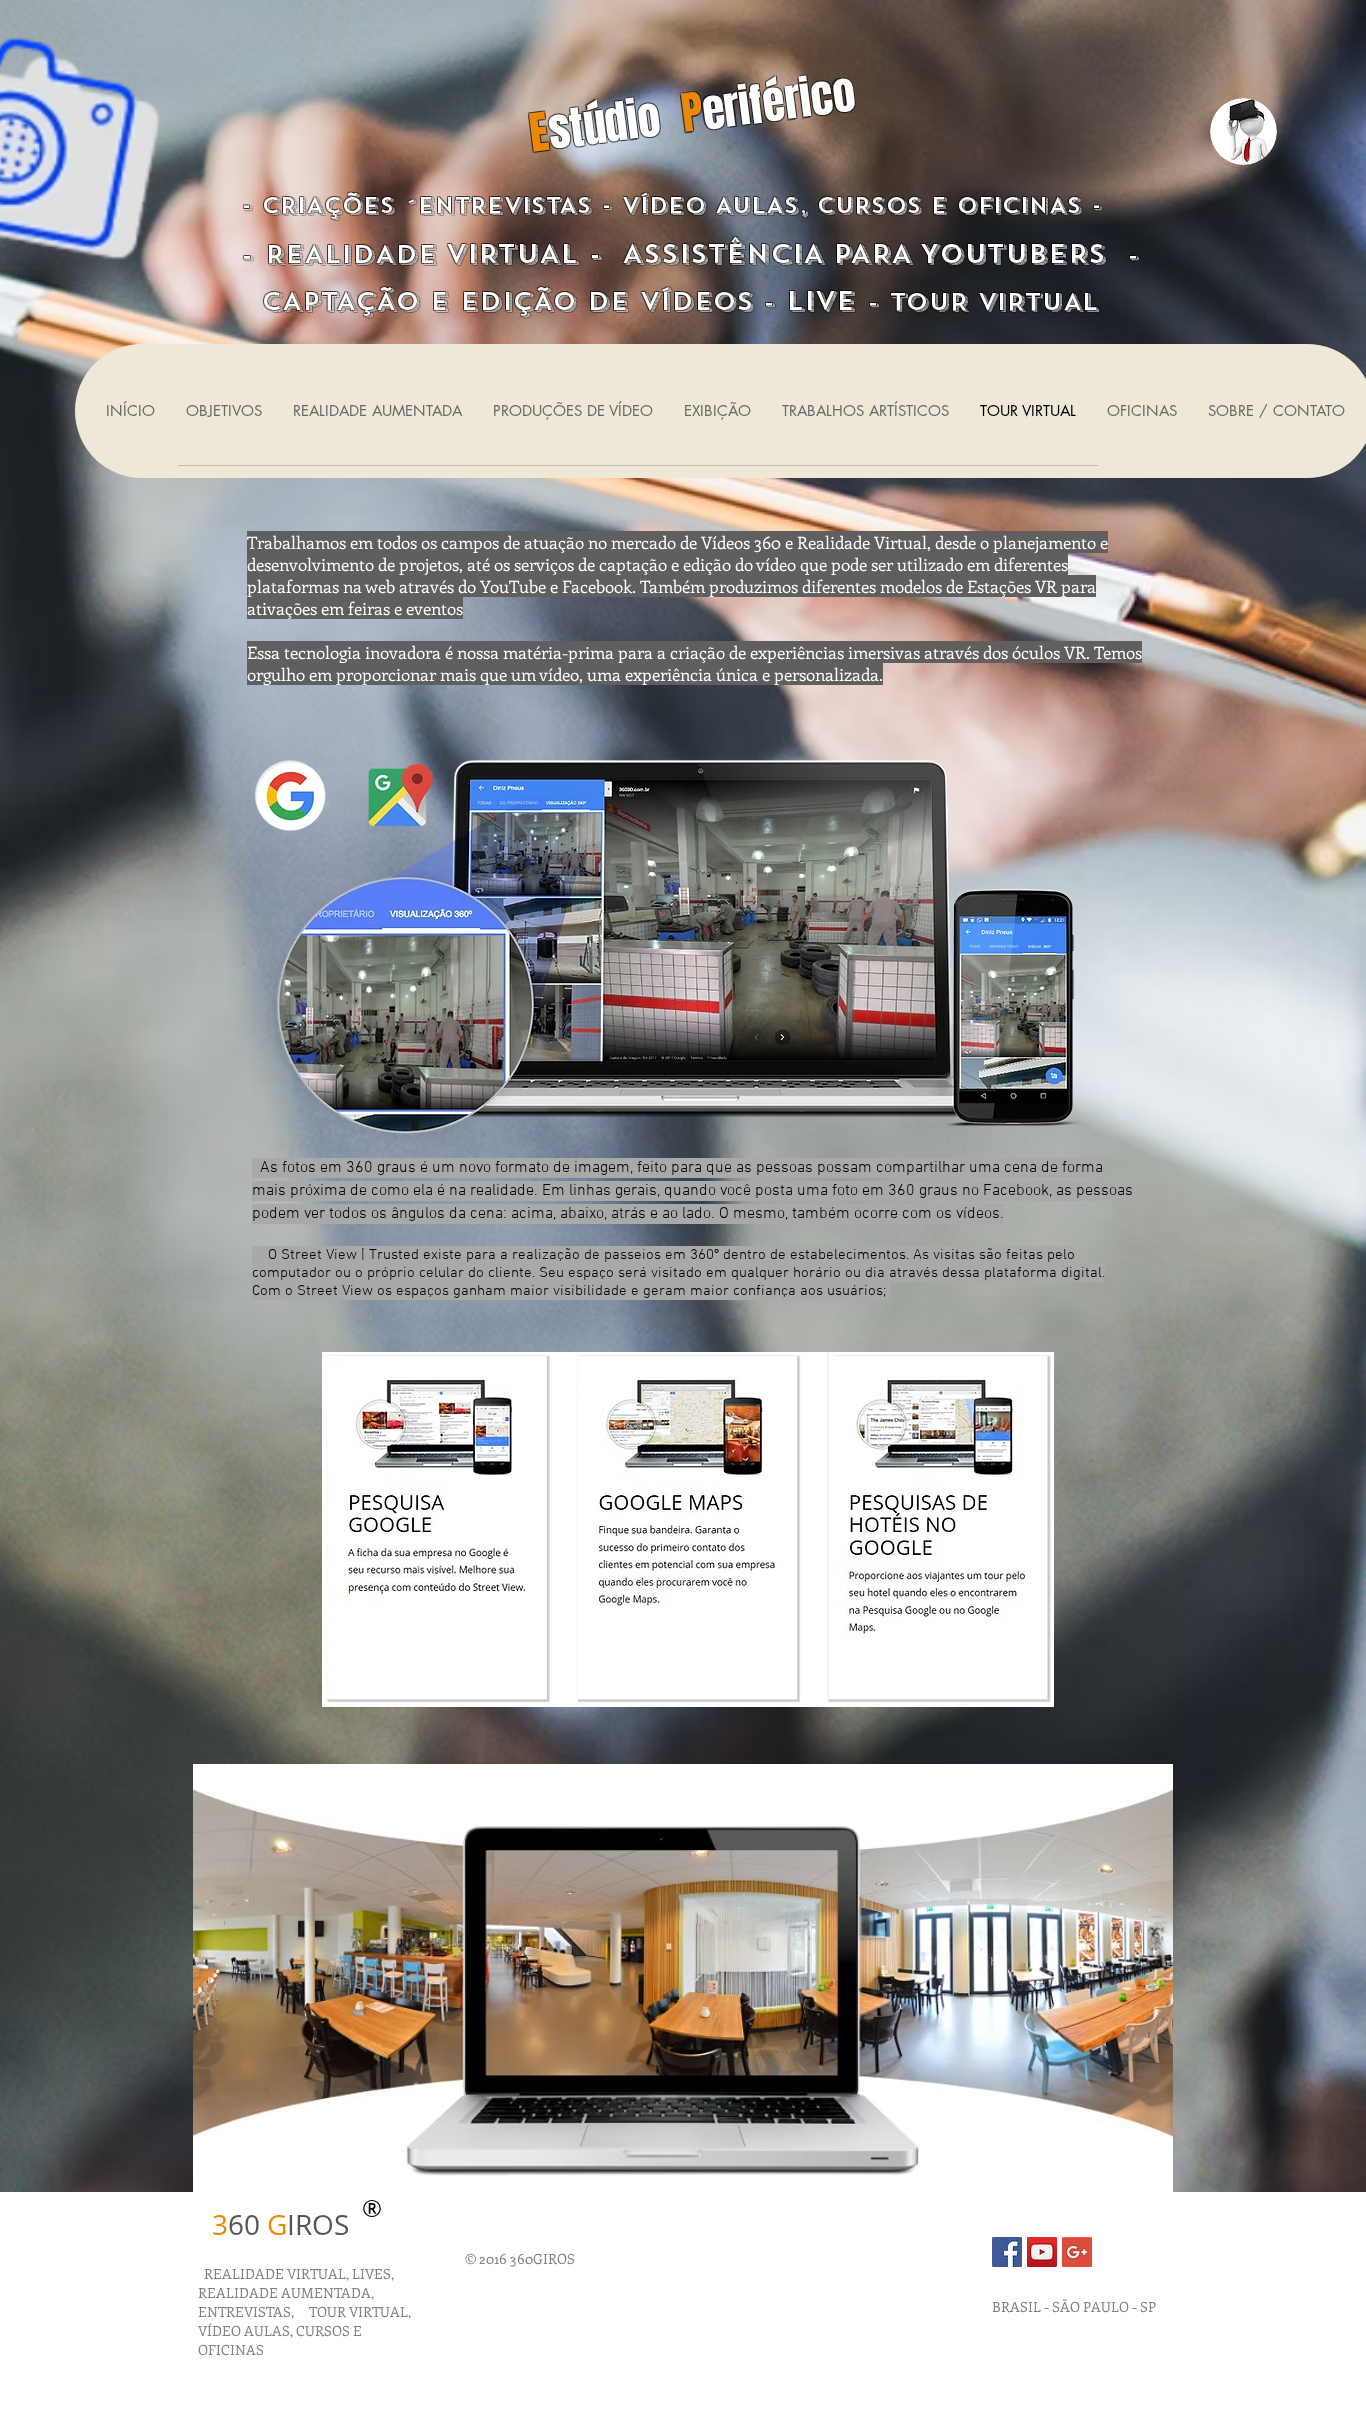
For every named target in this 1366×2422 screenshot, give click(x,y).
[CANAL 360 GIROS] (1042, 2252)
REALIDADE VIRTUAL (272, 2273)
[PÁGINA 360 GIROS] (1007, 2252)
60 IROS (280, 2224)
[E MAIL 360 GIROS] (1077, 2252)
